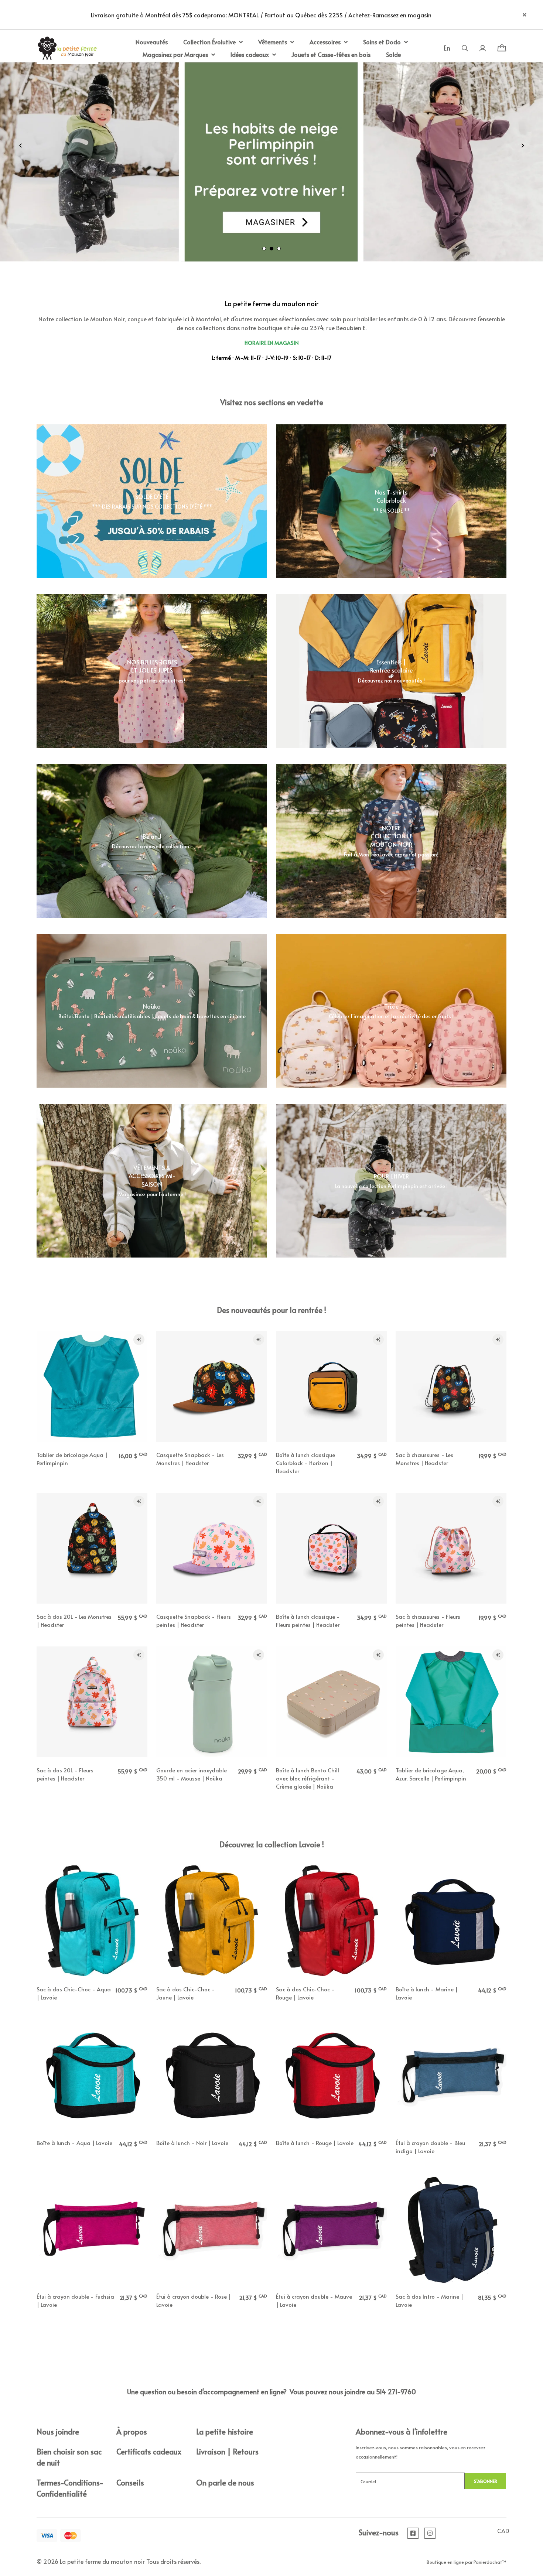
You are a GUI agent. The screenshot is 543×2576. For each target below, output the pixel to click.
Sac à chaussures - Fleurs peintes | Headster (428, 1620)
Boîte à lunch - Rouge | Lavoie (315, 2143)
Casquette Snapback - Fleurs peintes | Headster (194, 1620)
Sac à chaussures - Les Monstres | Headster (424, 1459)
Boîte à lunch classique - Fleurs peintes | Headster (308, 1620)
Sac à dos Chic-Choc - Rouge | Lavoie (305, 1993)
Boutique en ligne (445, 2562)
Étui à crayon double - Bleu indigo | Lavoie (430, 2147)
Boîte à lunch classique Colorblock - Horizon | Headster (305, 1463)
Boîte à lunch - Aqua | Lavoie (74, 2143)
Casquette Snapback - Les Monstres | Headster (190, 1459)
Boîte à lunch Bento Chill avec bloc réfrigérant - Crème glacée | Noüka (308, 1778)
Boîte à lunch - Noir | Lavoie (192, 2143)
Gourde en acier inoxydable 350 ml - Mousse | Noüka (192, 1774)
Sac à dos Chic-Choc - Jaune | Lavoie (186, 1993)
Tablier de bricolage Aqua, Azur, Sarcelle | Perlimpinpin (431, 1774)
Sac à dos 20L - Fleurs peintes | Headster (65, 1774)
